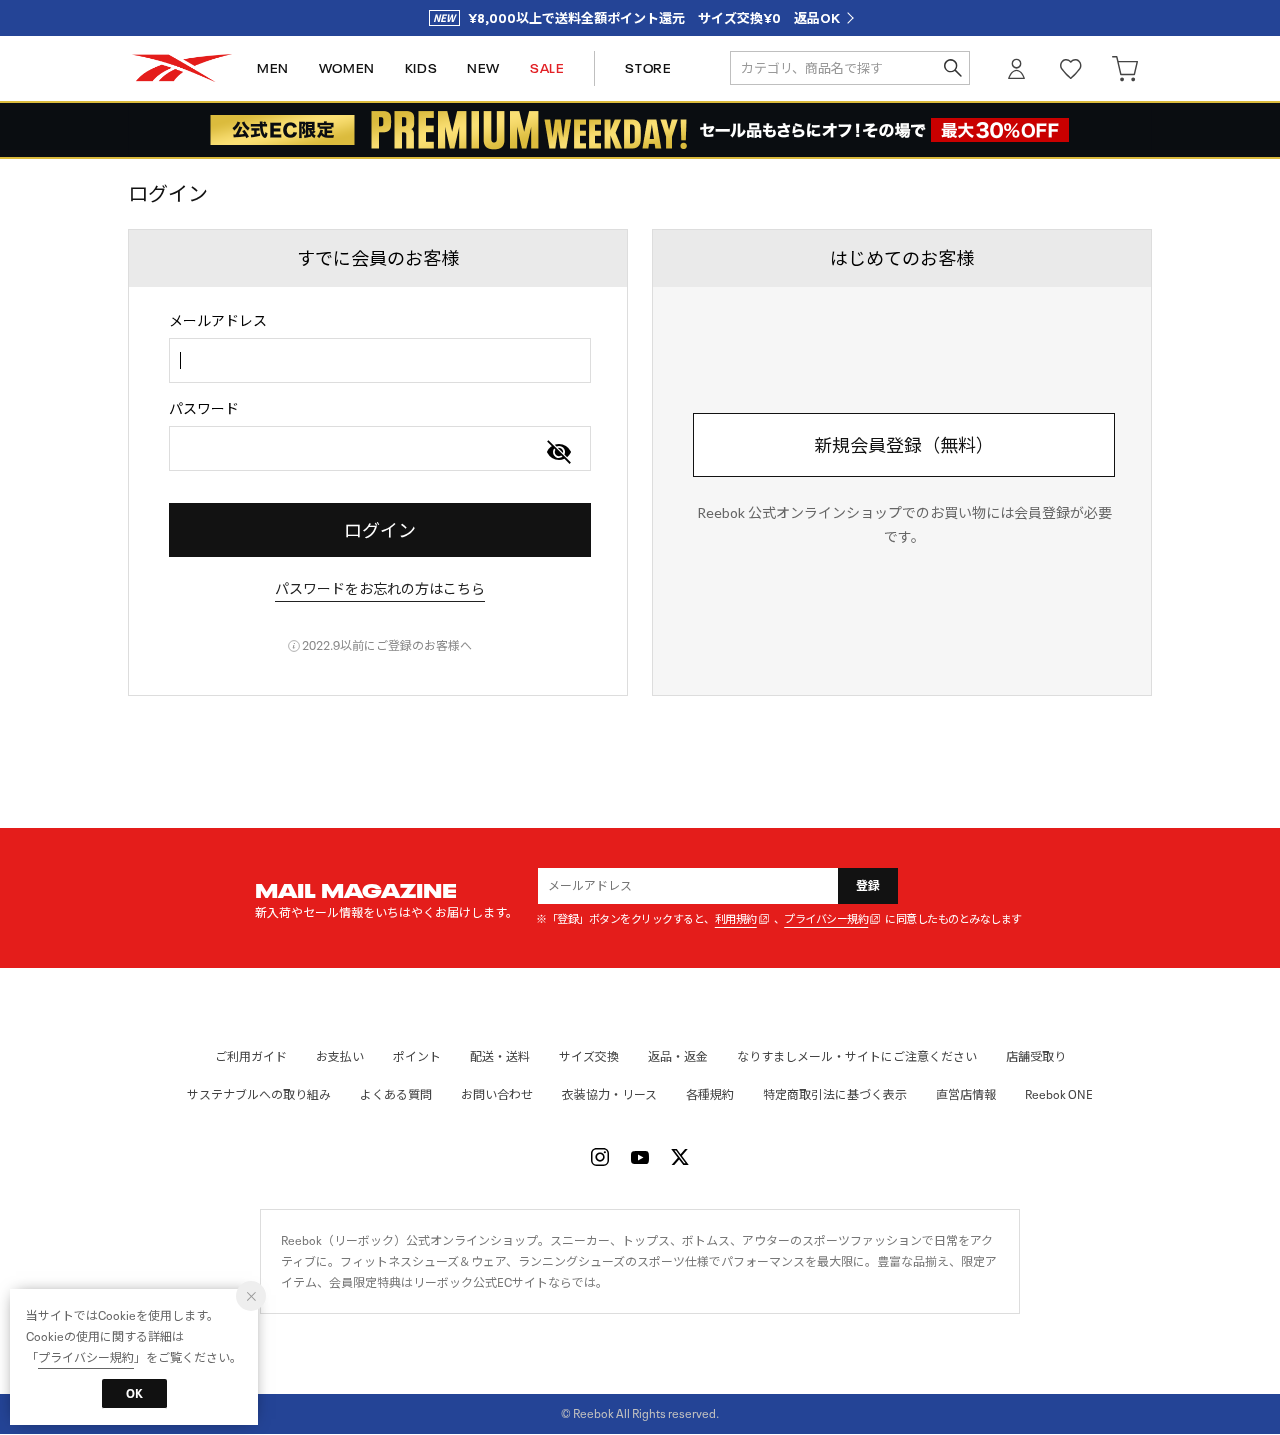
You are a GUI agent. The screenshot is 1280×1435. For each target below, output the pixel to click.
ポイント (417, 1056)
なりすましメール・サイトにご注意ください (857, 1056)
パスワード (204, 408)
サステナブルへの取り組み (259, 1094)
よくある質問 (396, 1094)
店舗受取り (1036, 1056)
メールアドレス (218, 320)
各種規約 (710, 1094)
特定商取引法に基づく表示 (835, 1094)
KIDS (421, 68)
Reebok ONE (1059, 1094)
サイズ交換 (589, 1056)
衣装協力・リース (609, 1094)
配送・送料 (500, 1056)
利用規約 (736, 919)
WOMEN (347, 68)
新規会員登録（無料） (904, 445)
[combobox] (380, 360)
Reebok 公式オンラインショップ (182, 68)
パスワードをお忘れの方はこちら (380, 588)
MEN (273, 68)
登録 (868, 885)
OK (134, 1393)
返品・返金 (678, 1056)
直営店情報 (966, 1094)
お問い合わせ (497, 1094)
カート (1125, 68)
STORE (648, 68)
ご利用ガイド (251, 1056)
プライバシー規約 (826, 919)
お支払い (340, 1056)
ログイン (1017, 68)
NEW (483, 68)
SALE (547, 68)
